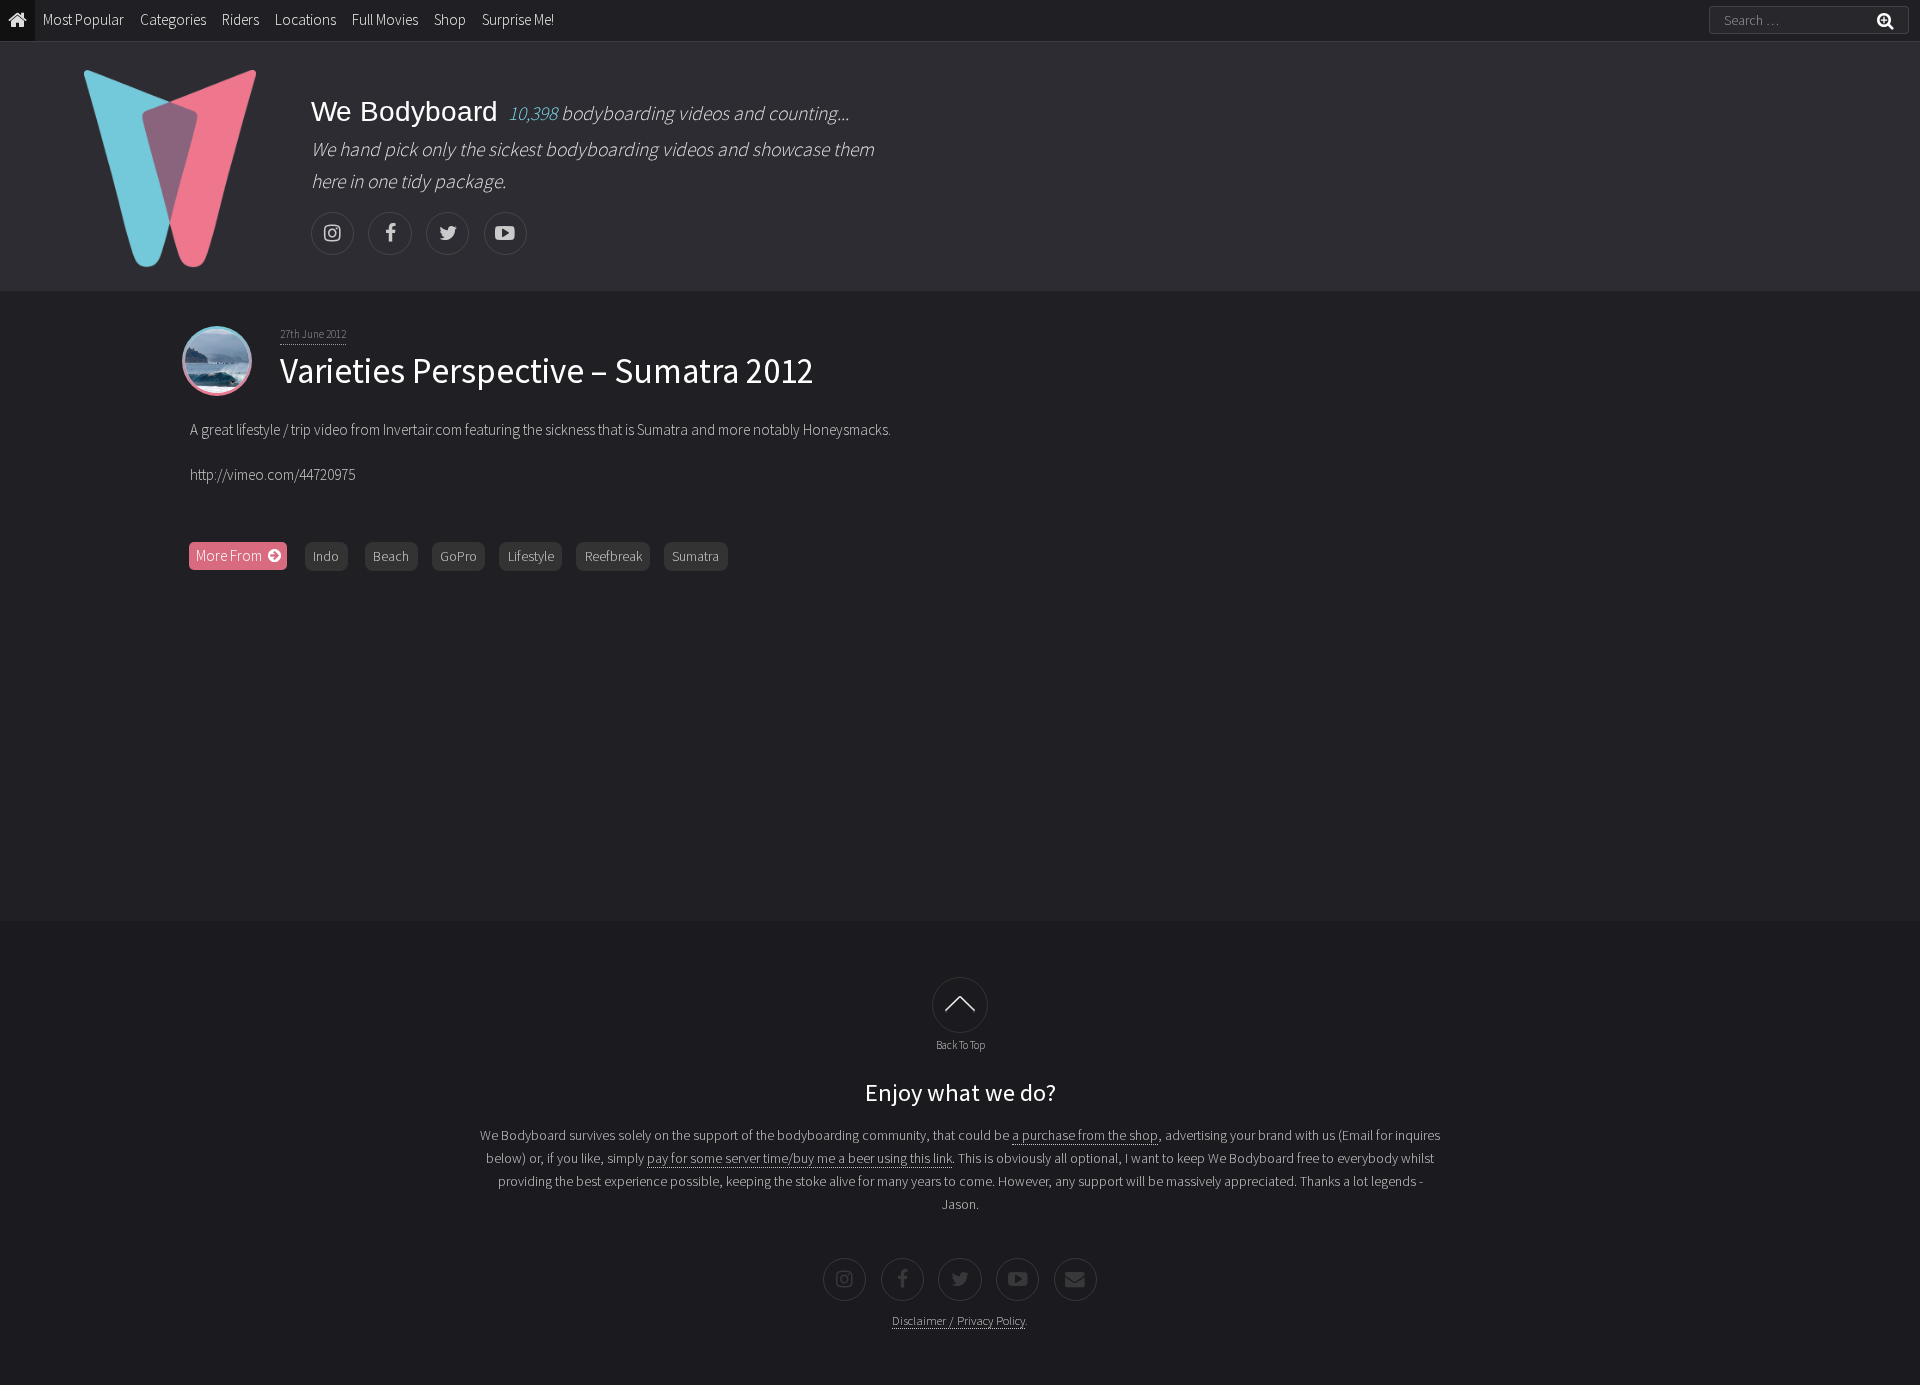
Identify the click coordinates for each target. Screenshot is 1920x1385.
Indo (326, 556)
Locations (305, 19)
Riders (240, 19)
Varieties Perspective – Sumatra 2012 (547, 371)
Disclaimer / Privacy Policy (958, 1320)
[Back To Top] (960, 1005)
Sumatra (695, 556)
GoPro (458, 556)
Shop (450, 19)
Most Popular (83, 19)
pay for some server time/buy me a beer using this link (799, 1158)
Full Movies (385, 19)
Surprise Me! (518, 19)
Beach (391, 556)
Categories (173, 19)
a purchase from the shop (1085, 1135)
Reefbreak (613, 556)
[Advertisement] (960, 739)
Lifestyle (531, 556)
